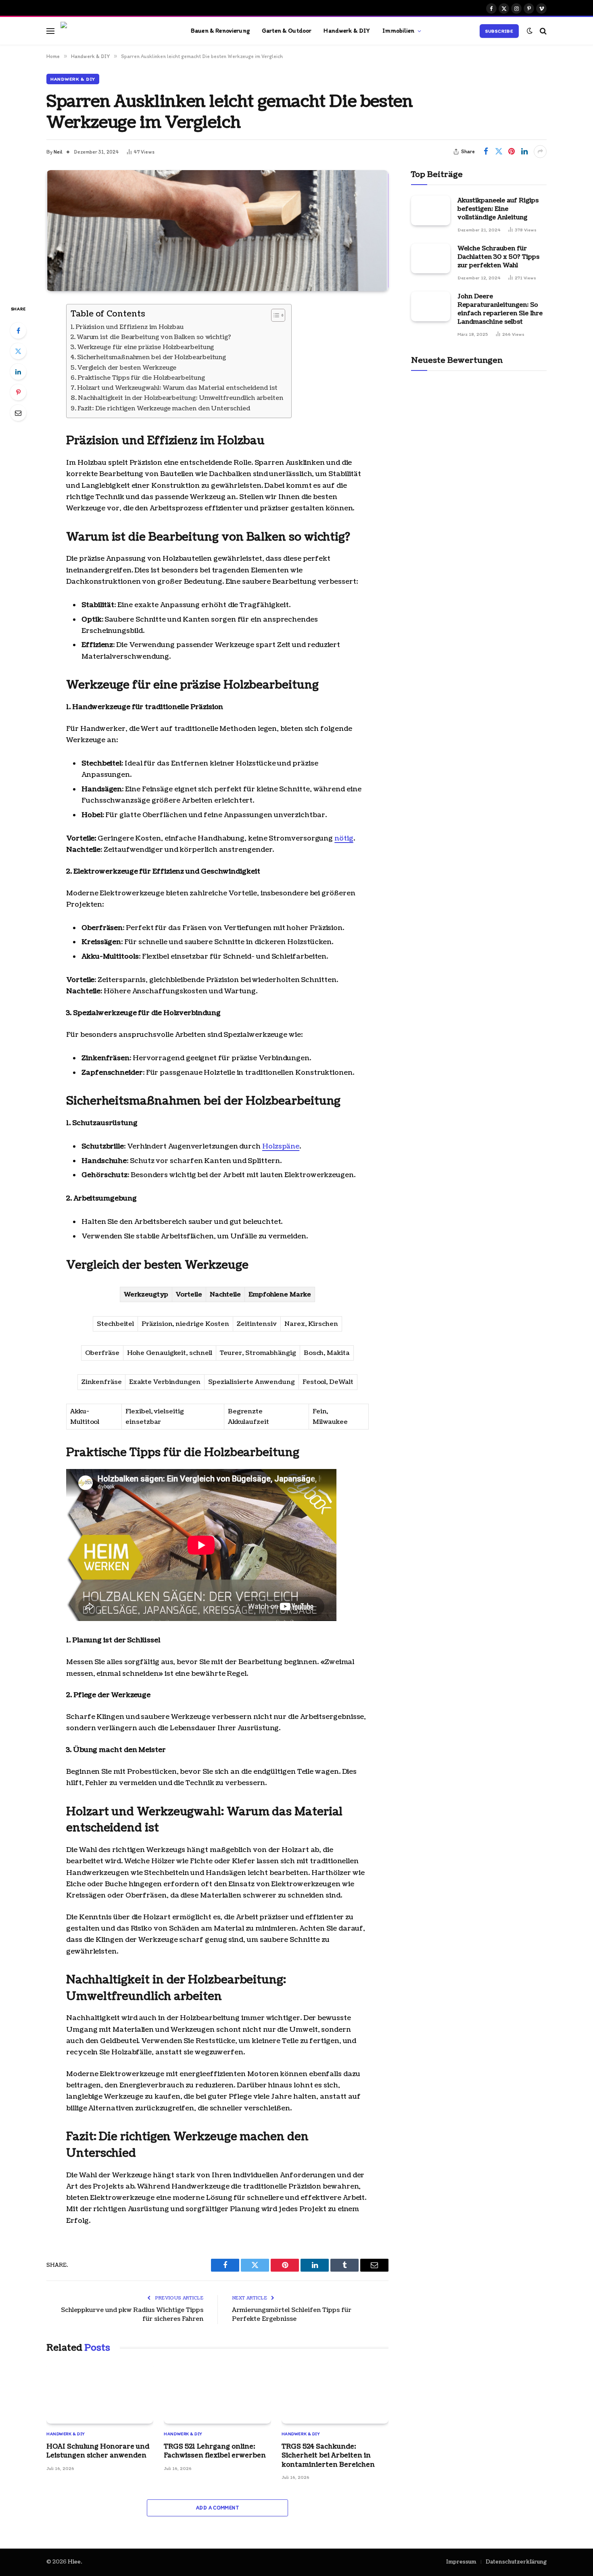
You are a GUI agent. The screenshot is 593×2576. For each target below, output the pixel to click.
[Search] (542, 31)
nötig (344, 838)
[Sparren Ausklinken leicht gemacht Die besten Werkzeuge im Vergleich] (217, 231)
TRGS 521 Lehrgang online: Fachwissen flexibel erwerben (215, 2451)
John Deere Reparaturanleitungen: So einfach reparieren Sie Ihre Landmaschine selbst (500, 309)
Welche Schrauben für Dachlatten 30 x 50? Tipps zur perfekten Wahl (498, 257)
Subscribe (499, 31)
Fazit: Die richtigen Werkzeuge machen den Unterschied (164, 409)
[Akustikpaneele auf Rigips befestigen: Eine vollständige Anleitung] (431, 210)
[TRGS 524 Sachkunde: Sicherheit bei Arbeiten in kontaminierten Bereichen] (335, 2394)
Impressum (461, 2562)
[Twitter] (18, 351)
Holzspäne (281, 1146)
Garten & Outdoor (287, 30)
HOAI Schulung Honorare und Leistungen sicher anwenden (98, 2451)
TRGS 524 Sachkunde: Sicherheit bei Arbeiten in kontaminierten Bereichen (328, 2456)
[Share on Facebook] (486, 152)
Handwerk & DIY (347, 30)
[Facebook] (18, 331)
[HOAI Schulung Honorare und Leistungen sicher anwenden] (100, 2394)
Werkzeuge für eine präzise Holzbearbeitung (145, 347)
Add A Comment (217, 2508)
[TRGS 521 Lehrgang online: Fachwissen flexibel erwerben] (217, 2394)
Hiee (74, 2562)
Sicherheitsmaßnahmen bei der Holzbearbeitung (151, 357)
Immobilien (399, 30)
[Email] (18, 413)
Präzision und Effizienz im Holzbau (129, 327)
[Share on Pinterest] (512, 152)
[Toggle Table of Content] (274, 315)
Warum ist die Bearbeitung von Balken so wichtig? (154, 337)
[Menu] (50, 31)
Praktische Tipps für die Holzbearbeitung (141, 378)
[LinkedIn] (18, 372)
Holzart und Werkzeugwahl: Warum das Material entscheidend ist (177, 388)
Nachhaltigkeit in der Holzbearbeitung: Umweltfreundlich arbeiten (181, 398)
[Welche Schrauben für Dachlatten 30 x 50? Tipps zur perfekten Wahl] (431, 258)
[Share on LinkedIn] (524, 152)
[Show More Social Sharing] (540, 152)
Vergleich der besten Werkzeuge (127, 368)
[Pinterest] (18, 392)
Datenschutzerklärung (516, 2562)
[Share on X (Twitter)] (499, 152)
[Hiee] (116, 31)
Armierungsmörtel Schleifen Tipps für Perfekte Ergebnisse (292, 2315)
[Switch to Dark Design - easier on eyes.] (530, 31)
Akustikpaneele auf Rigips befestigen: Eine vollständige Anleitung (498, 209)
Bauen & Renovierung (220, 30)
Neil (58, 152)
